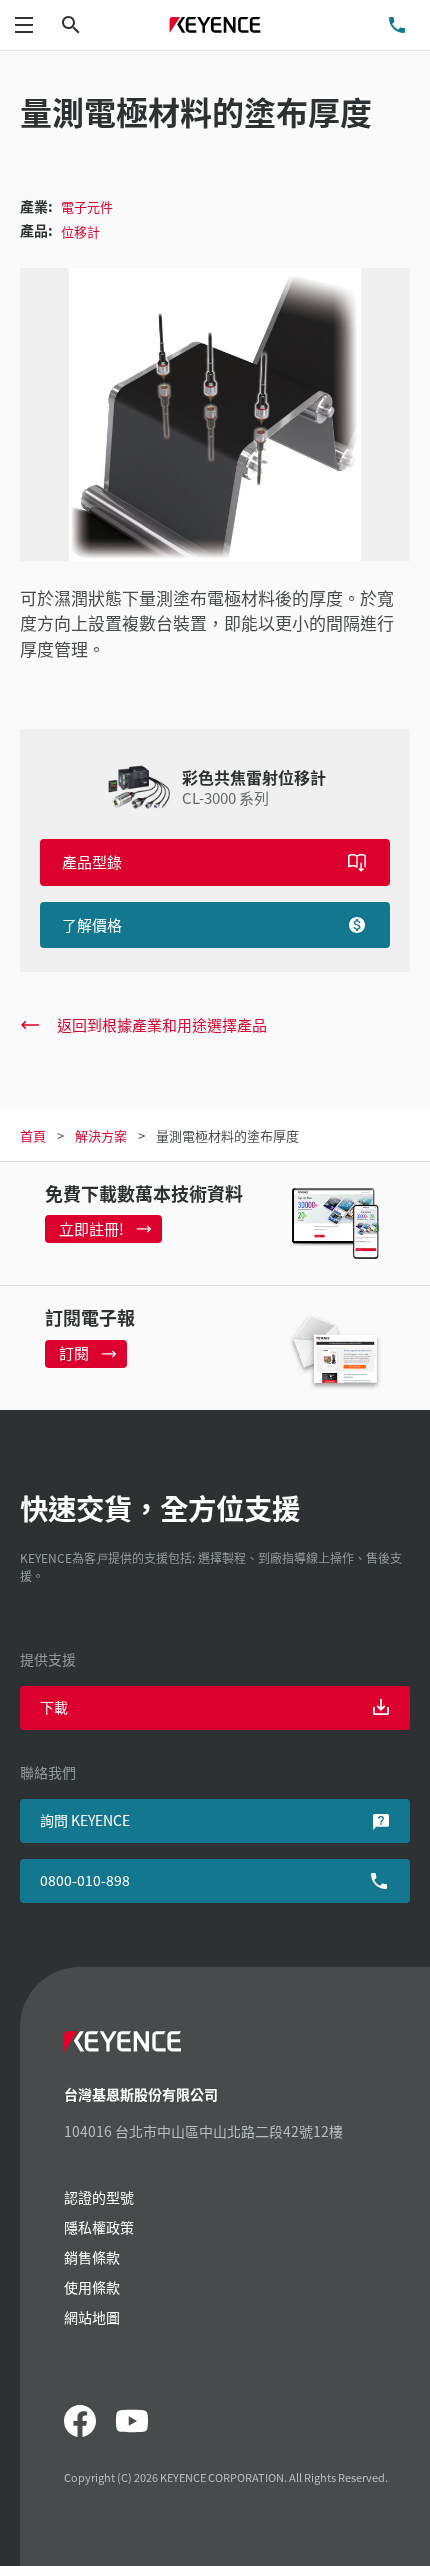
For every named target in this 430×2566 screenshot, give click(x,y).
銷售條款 (92, 2257)
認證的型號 (99, 2197)
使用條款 (92, 2287)
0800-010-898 (85, 1880)
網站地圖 (92, 2317)
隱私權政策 (99, 2227)
